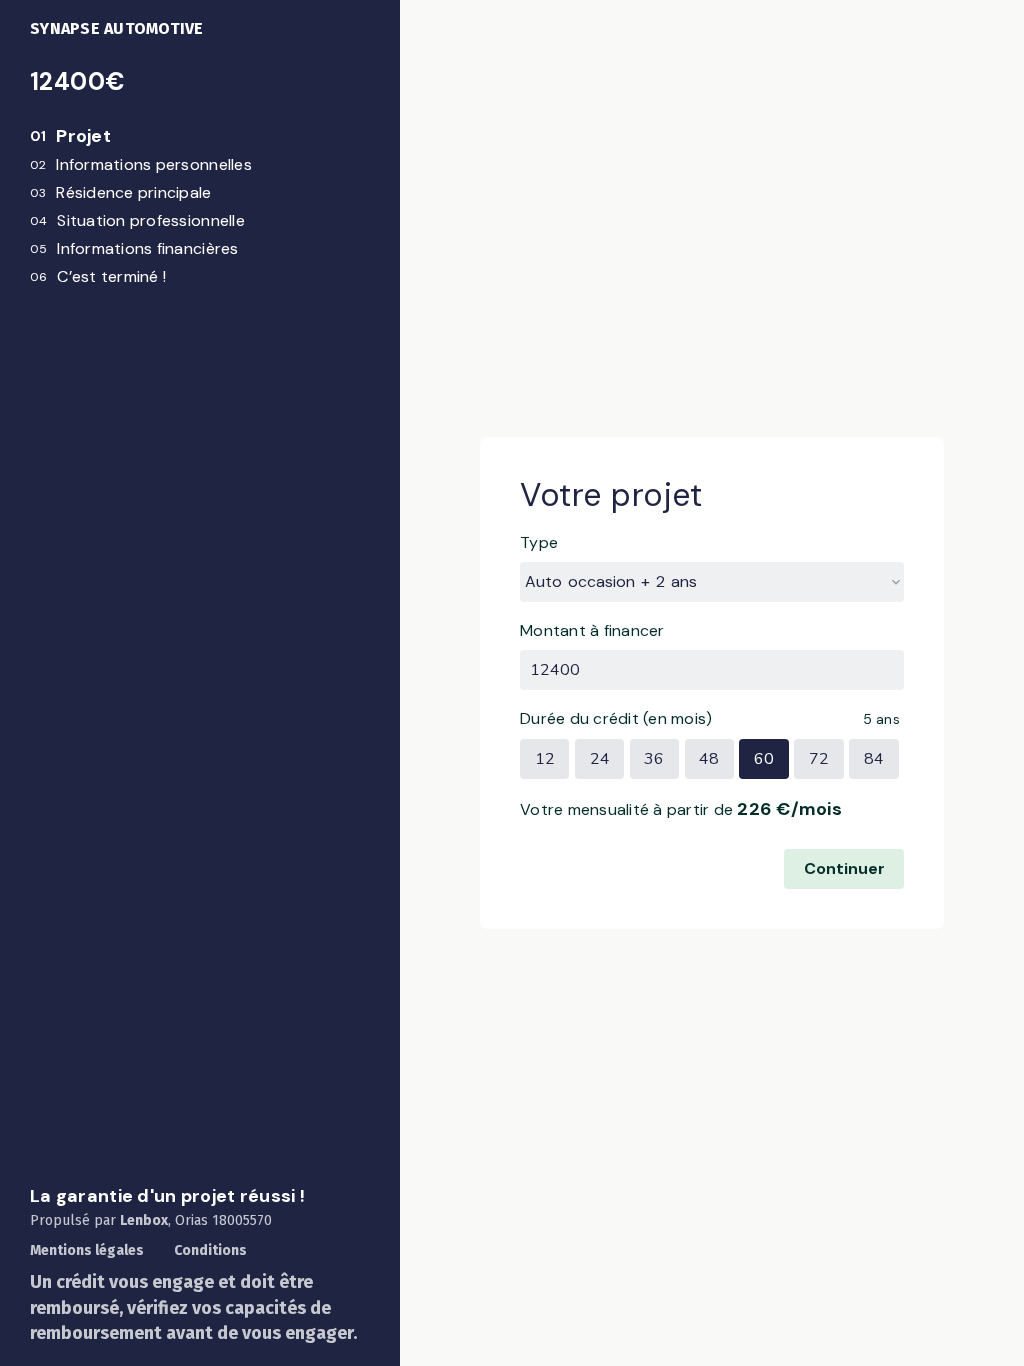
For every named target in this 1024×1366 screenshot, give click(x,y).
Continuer (844, 868)
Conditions (210, 1250)
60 (764, 759)
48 (709, 759)
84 (874, 759)
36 (654, 759)
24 (600, 759)
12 (545, 759)
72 (819, 759)
